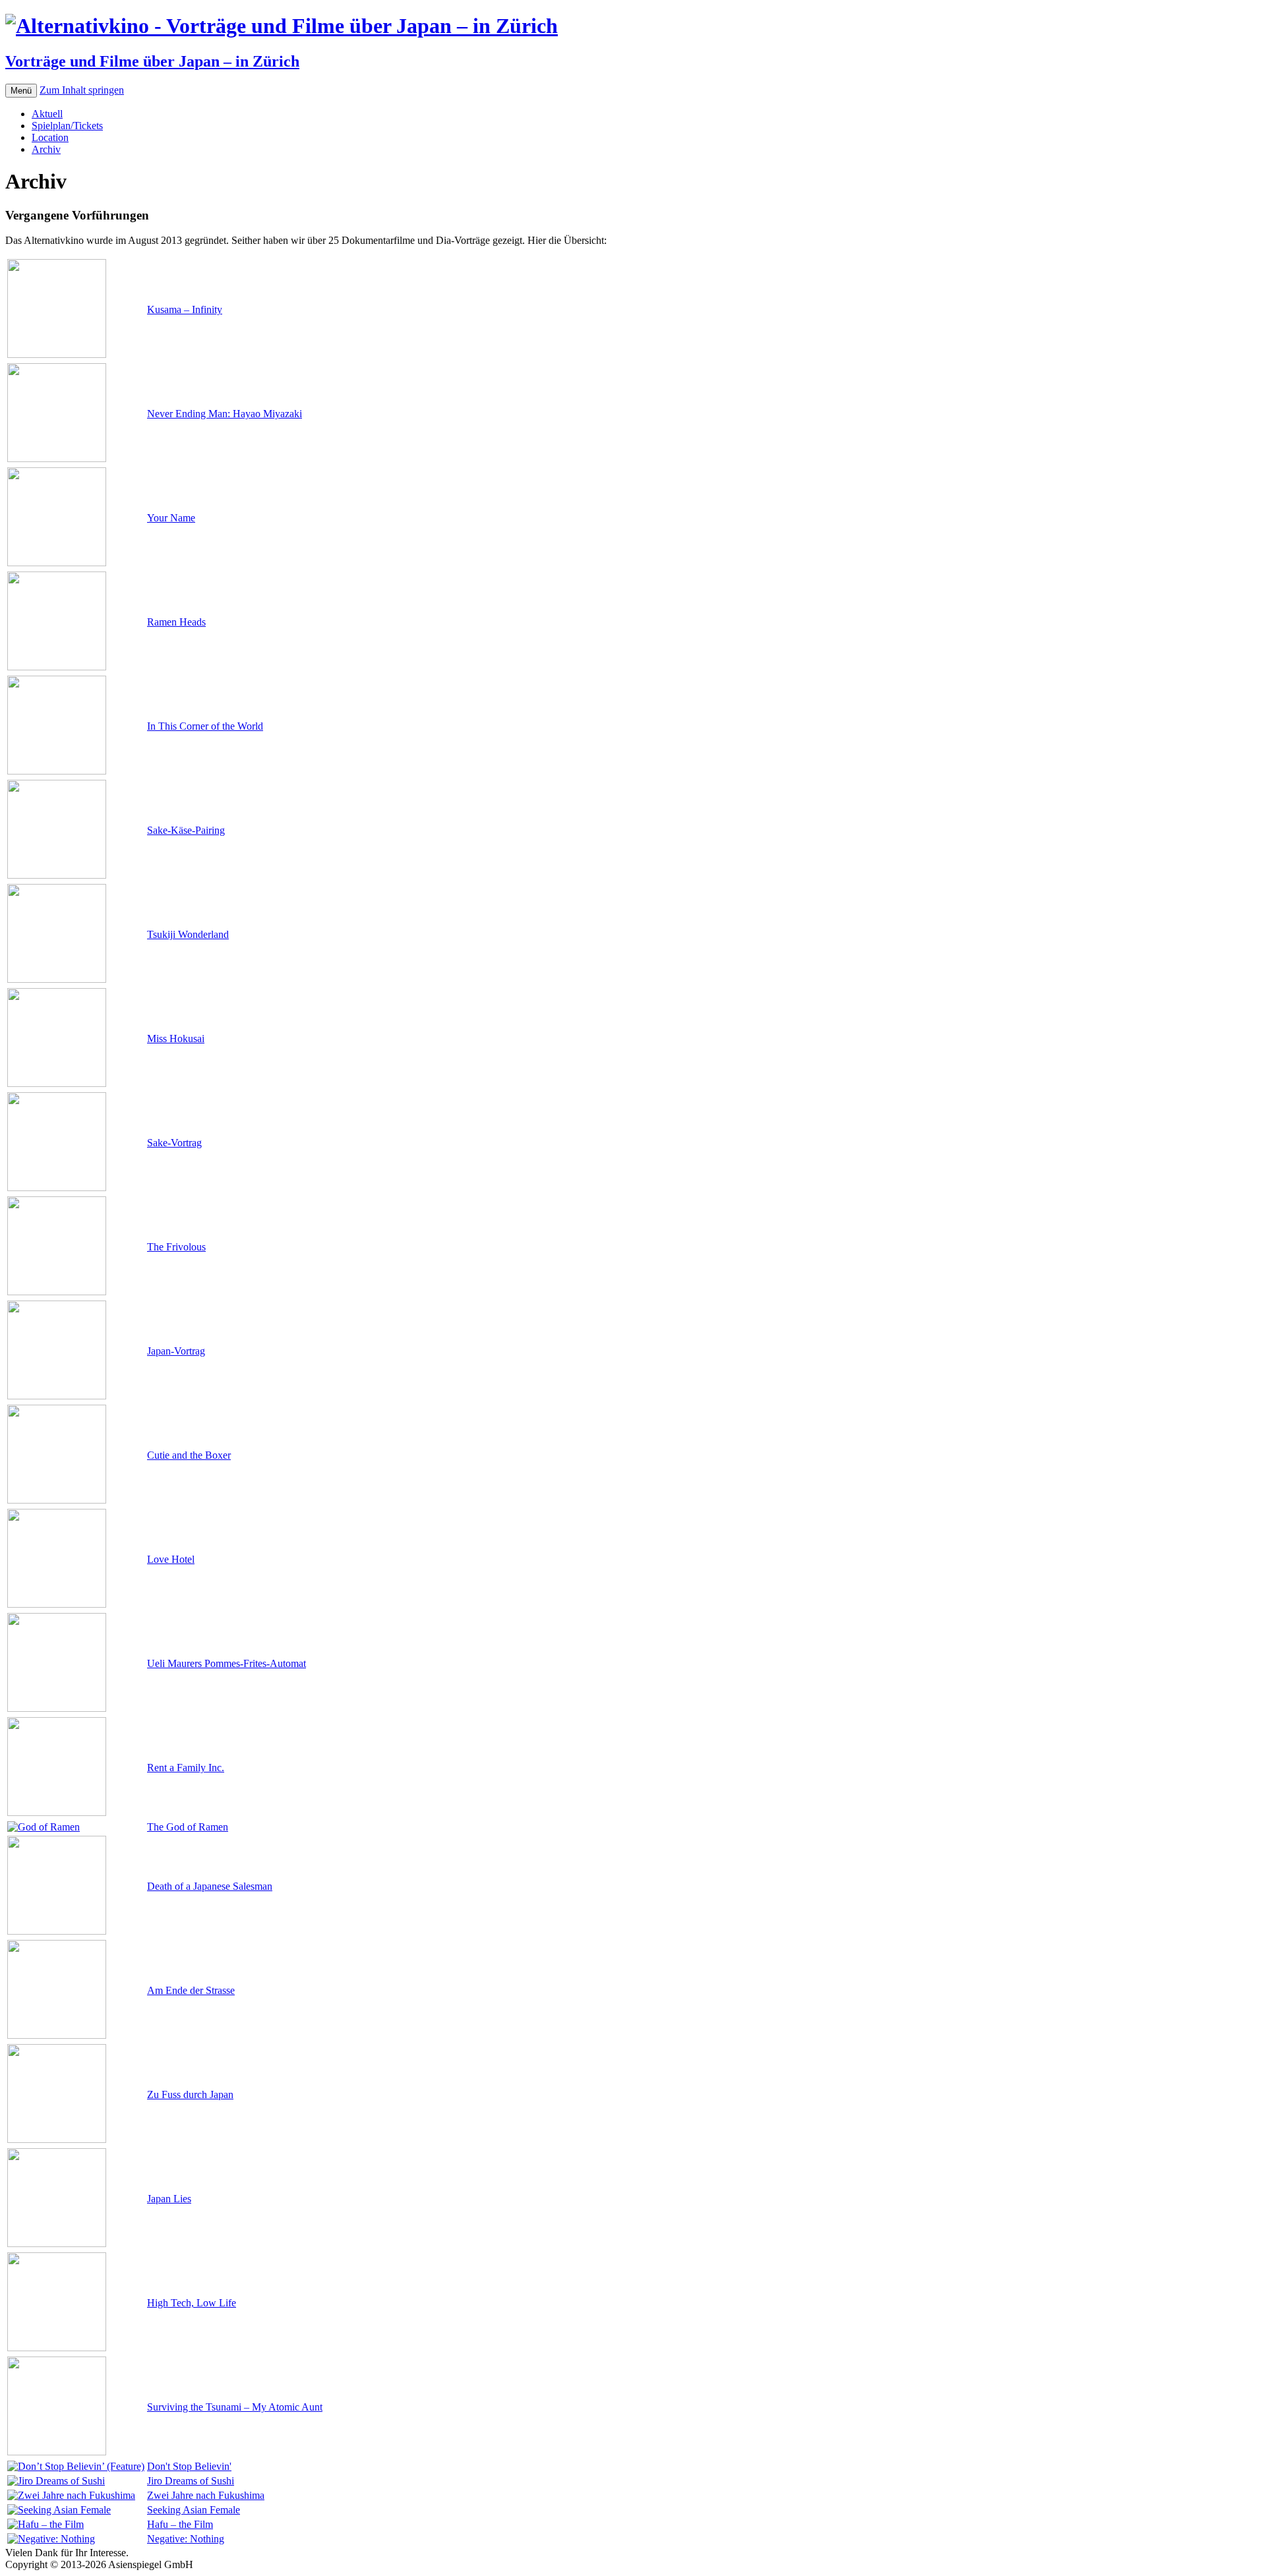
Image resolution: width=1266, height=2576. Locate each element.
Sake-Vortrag (174, 1143)
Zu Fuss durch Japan (190, 2094)
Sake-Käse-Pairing (186, 830)
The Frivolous (176, 1247)
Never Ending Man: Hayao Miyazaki (225, 414)
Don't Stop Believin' (189, 2466)
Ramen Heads (176, 622)
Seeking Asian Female (194, 2510)
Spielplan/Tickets (67, 126)
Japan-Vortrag (176, 1351)
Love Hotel (171, 1559)
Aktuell (47, 114)
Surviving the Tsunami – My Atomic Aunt (235, 2407)
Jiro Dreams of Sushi (191, 2481)
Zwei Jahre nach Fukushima (206, 2495)
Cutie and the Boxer (189, 1455)
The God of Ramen (188, 1827)
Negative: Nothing (186, 2539)
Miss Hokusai (176, 1039)
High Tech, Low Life (192, 2303)
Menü (21, 91)
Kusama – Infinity (185, 309)
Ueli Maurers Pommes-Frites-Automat (226, 1663)
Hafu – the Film (180, 2524)
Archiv (46, 149)
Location (50, 137)
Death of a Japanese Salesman (210, 1886)
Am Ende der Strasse (191, 1990)
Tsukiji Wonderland (188, 934)
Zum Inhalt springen (82, 90)
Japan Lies (169, 2199)
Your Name (171, 518)
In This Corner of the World (205, 726)
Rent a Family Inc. (186, 1768)
